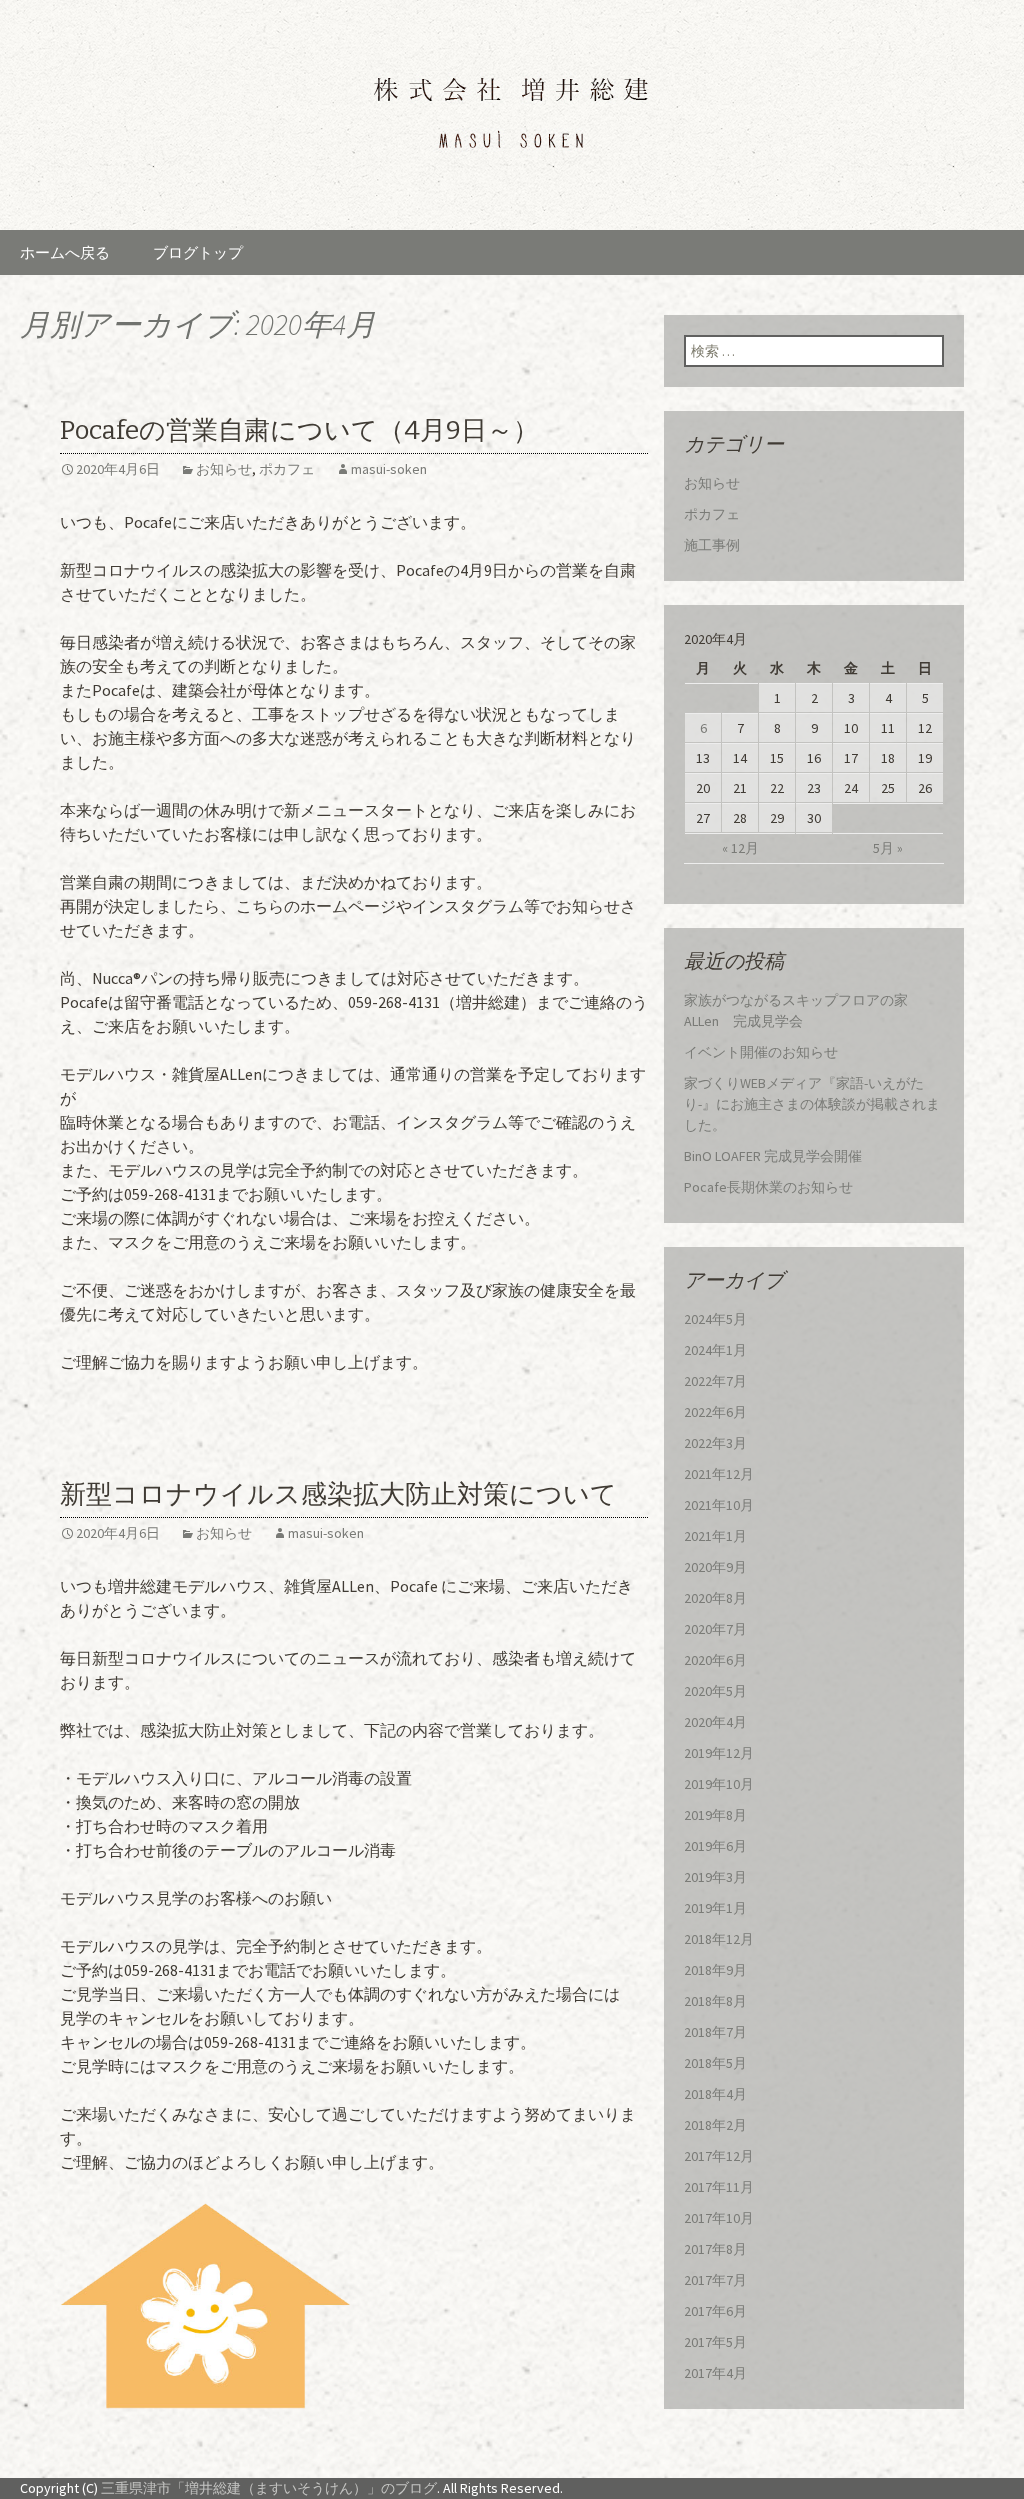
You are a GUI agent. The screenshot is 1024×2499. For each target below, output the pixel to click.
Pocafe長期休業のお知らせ (768, 1187)
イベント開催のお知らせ (761, 1052)
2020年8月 (715, 1598)
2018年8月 (715, 2001)
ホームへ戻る (65, 252)
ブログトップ (198, 252)
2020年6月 (715, 1660)
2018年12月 (719, 1939)
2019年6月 (715, 1846)
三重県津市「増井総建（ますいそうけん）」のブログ (269, 2488)
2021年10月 (719, 1505)
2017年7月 (715, 2280)
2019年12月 (719, 1753)
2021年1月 (715, 1536)
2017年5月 (715, 2342)
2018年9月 (715, 1970)
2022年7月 (715, 1381)
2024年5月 (715, 1319)
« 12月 (740, 848)
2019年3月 (715, 1877)
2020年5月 (715, 1691)
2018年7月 (715, 2032)
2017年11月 (719, 2187)
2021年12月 (719, 1474)
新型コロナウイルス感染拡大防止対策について (338, 1494)
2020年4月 (715, 1722)
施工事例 (712, 545)
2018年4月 (715, 2094)
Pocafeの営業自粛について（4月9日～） (299, 430)
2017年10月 (719, 2218)
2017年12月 (719, 2156)
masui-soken (389, 469)
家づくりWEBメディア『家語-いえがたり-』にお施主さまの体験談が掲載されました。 (812, 1104)
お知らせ (224, 469)
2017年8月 (715, 2249)
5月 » (888, 848)
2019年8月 (715, 1815)
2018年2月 (715, 2125)
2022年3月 (715, 1443)
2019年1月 (715, 1908)
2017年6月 (715, 2311)
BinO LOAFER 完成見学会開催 (773, 1156)
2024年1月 (715, 1350)
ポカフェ (287, 469)
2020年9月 (715, 1567)
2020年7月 (715, 1629)
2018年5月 (715, 2063)
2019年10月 (719, 1784)
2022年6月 (715, 1412)
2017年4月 (715, 2373)
